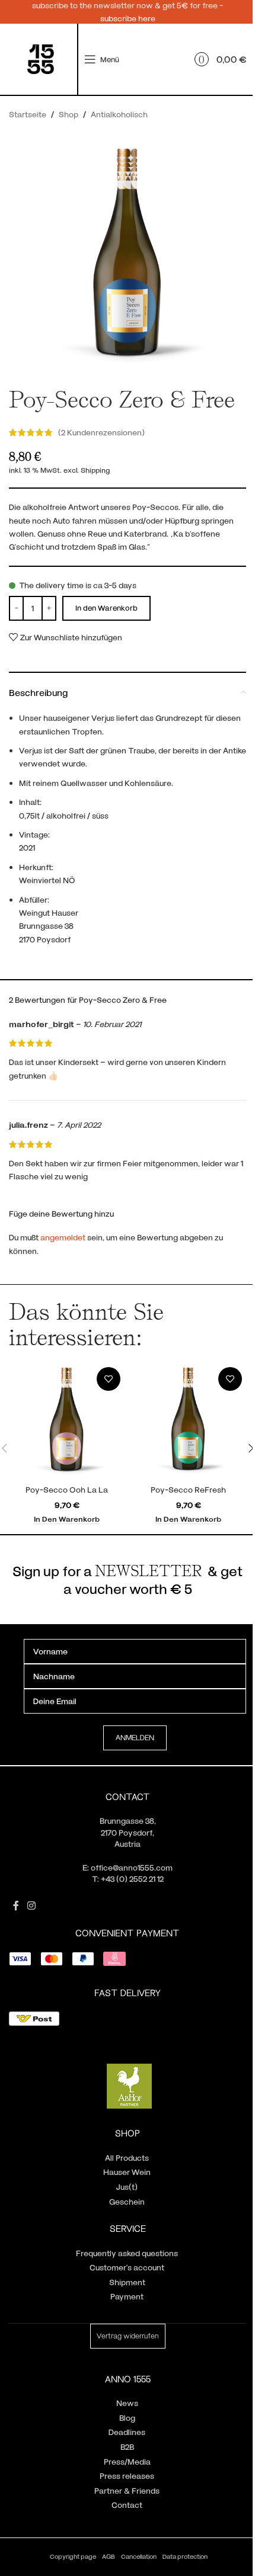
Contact (127, 2505)
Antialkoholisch (119, 114)
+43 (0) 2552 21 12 (132, 1879)
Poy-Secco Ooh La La (67, 1489)
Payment (127, 2296)
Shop (68, 114)
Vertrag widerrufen (128, 2336)
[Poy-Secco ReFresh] (188, 1421)
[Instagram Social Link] (31, 1905)
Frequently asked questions (127, 2253)
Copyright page (73, 2556)
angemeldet (63, 1237)
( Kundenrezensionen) (101, 432)
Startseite (28, 114)
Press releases (127, 2476)
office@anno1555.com (132, 1867)
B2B (127, 2447)
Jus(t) (127, 2187)
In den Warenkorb (106, 608)
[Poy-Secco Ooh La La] (67, 1421)
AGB (109, 2556)
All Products (127, 2158)
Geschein (127, 2201)
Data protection (185, 2556)
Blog (127, 2418)
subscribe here (128, 18)
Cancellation (139, 2556)
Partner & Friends (127, 2490)
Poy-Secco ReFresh (188, 1489)
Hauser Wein (127, 2172)
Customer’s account (127, 2267)
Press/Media (127, 2461)
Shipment (127, 2282)
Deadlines (127, 2432)
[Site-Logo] (40, 58)
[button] (67, 1519)
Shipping (95, 470)
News (127, 2403)
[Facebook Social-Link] (16, 1905)
